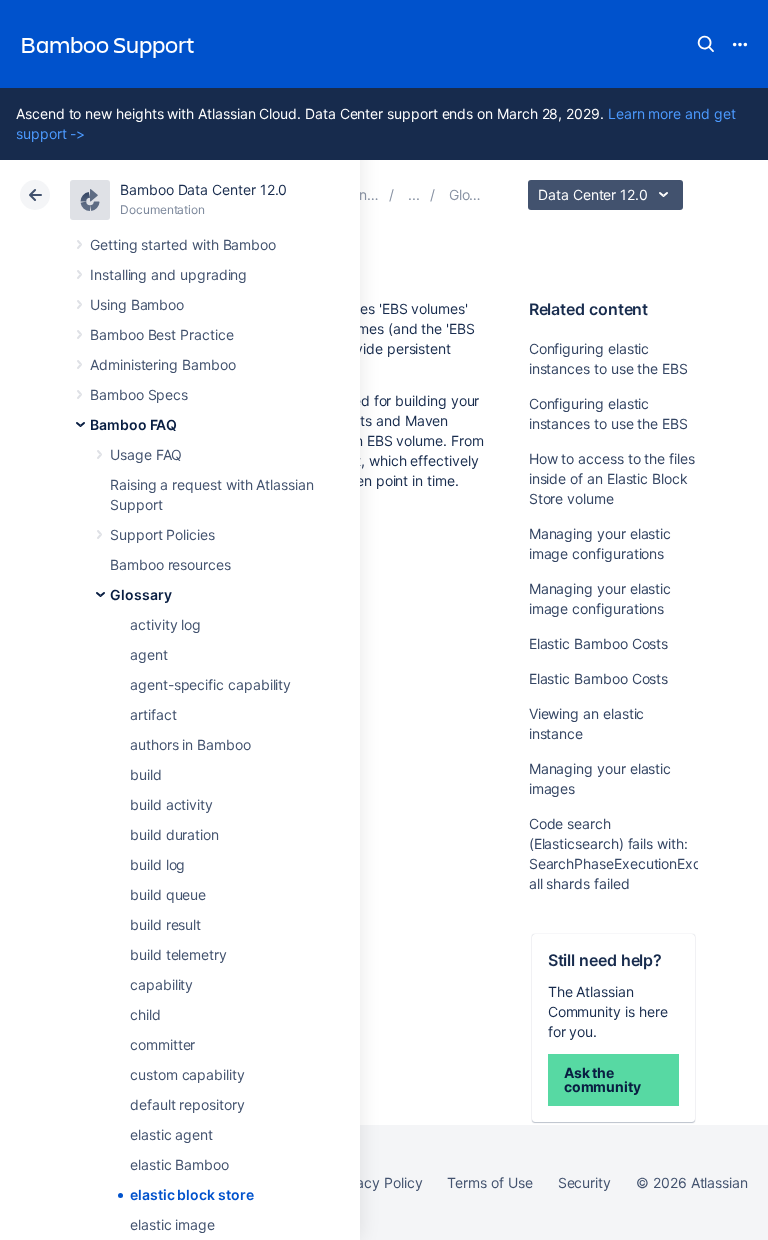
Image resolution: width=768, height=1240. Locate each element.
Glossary (140, 594)
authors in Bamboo (190, 744)
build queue (168, 894)
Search (706, 44)
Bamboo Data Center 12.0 (203, 189)
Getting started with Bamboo (183, 244)
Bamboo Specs (139, 394)
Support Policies (162, 534)
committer (162, 1044)
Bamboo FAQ (133, 424)
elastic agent (171, 1134)
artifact (153, 714)
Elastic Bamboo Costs (599, 643)
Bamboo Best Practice (162, 334)
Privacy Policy (376, 1182)
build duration (174, 834)
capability (161, 984)
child (145, 1014)
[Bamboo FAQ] (414, 194)
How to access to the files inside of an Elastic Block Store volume (612, 478)
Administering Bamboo (163, 364)
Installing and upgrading (168, 274)
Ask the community (602, 1079)
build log (157, 864)
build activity (171, 804)
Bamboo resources (170, 564)
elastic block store (192, 1194)
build (146, 774)
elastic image (172, 1224)
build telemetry (178, 954)
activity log (165, 624)
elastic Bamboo (179, 1164)
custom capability (187, 1074)
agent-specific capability (210, 684)
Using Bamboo (137, 304)
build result (165, 924)
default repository (187, 1104)
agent (149, 654)
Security (584, 1182)
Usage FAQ (146, 454)
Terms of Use (489, 1182)
